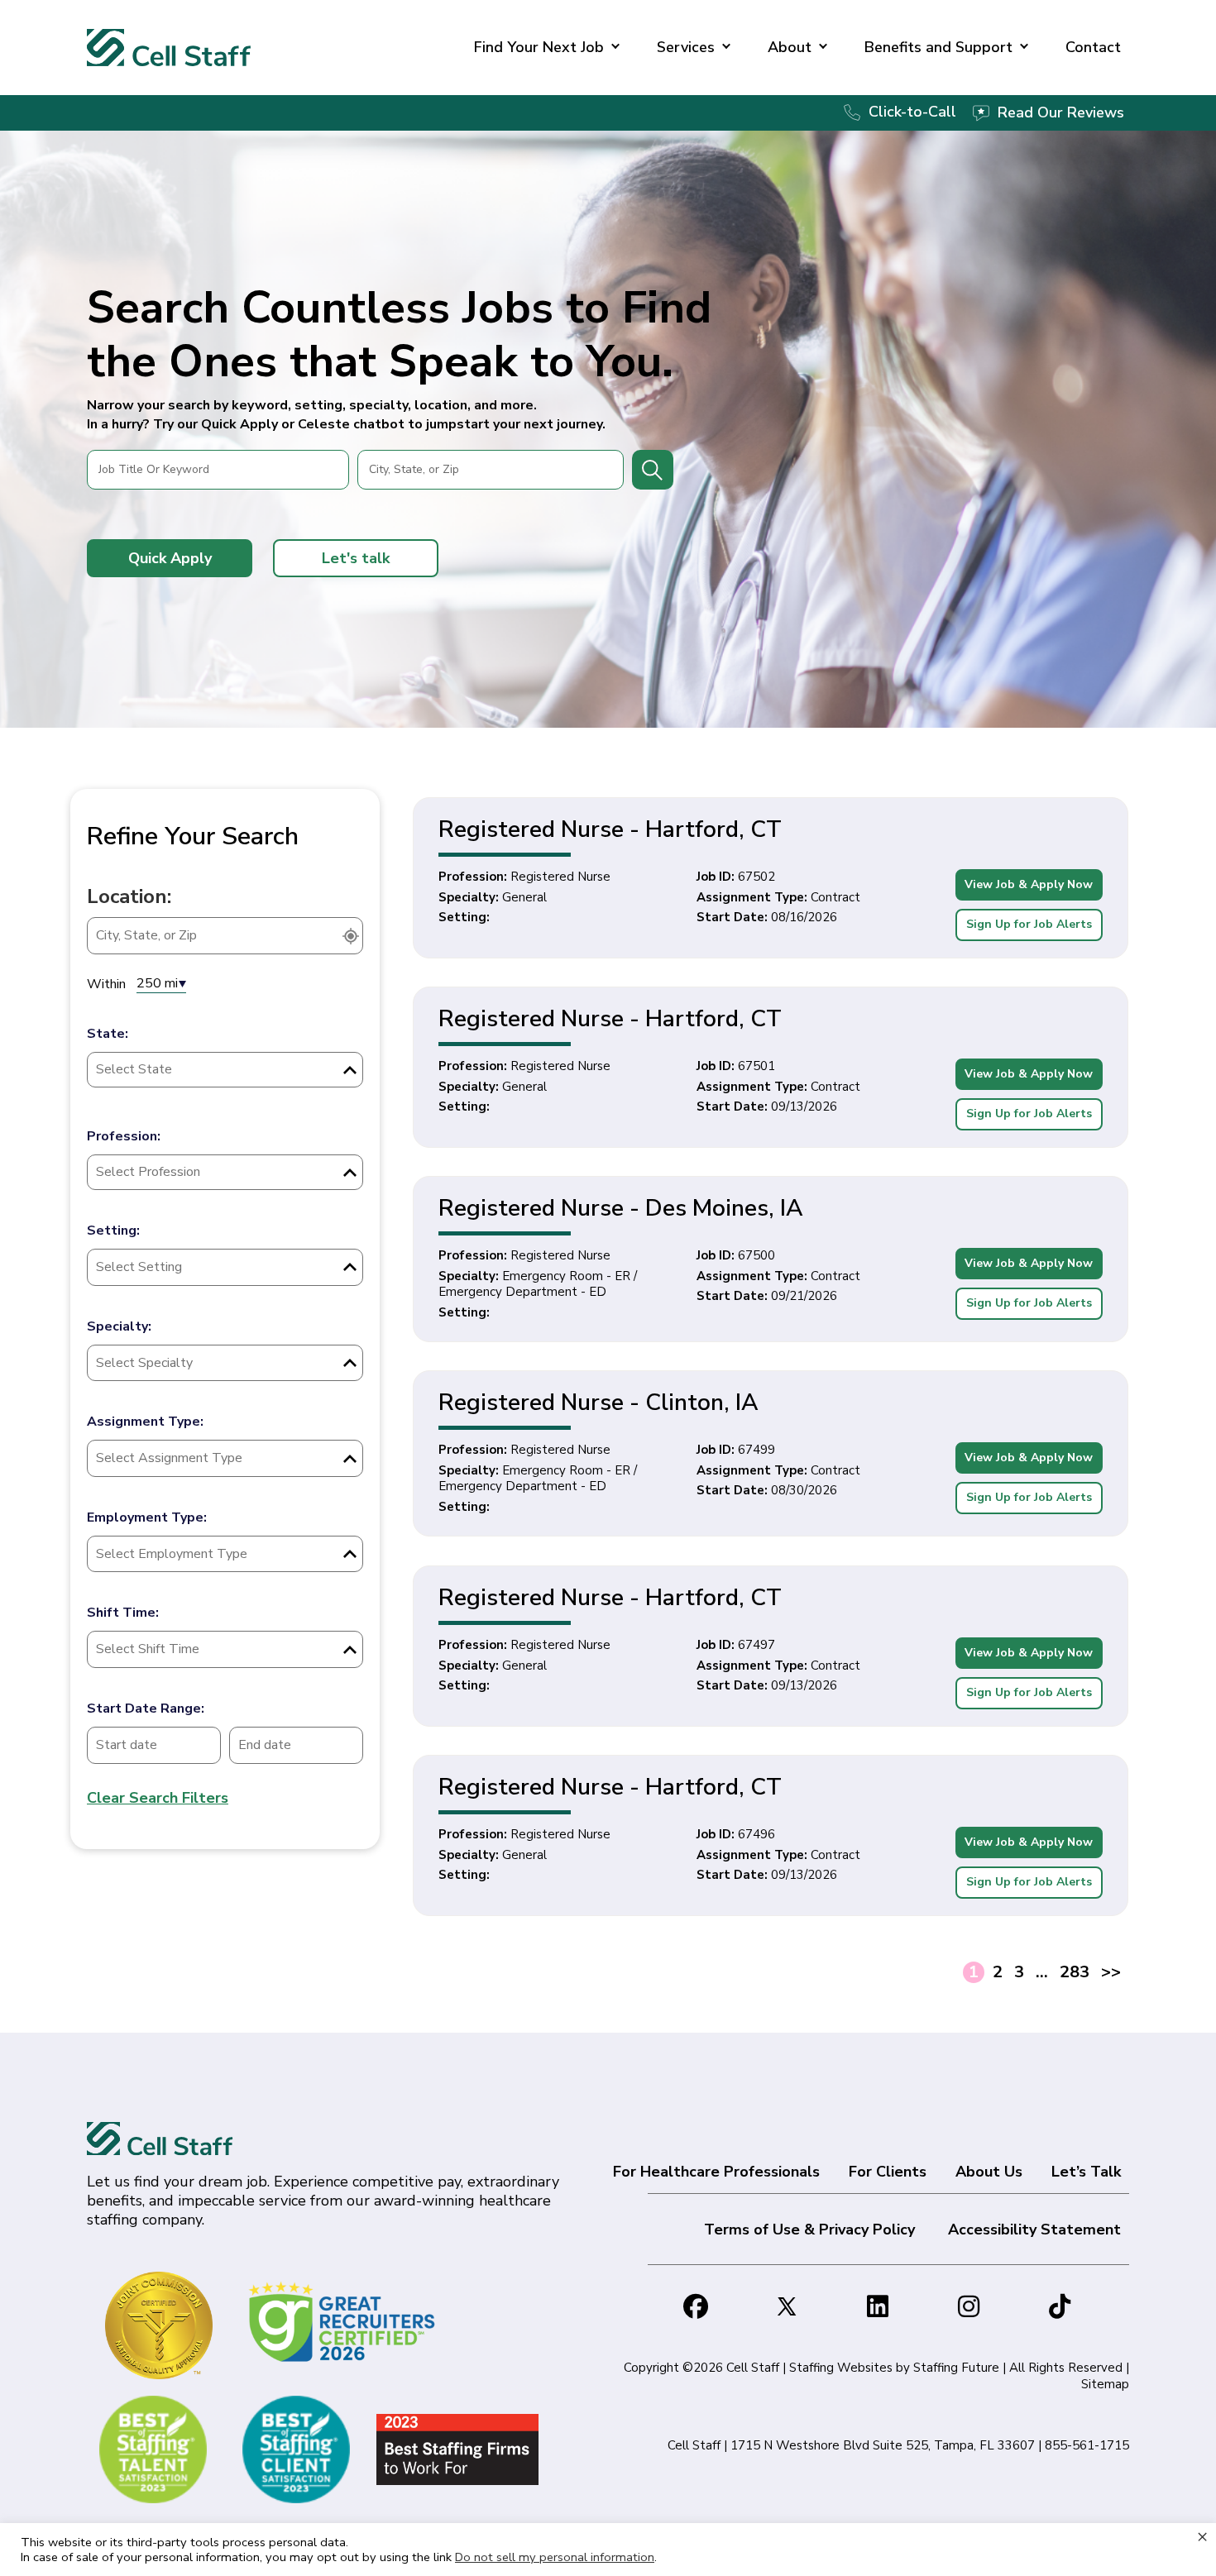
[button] (170, 558)
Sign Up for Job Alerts (1029, 924)
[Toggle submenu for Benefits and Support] (1024, 48)
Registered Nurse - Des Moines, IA (621, 1208)
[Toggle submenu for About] (823, 48)
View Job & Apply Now (1029, 884)
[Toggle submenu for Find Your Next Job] (615, 48)
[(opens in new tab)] (345, 2320)
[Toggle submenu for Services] (726, 48)
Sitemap (1105, 2384)
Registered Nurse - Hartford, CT (610, 829)
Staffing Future (956, 2368)
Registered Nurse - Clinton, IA (598, 1403)
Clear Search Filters (158, 1798)
